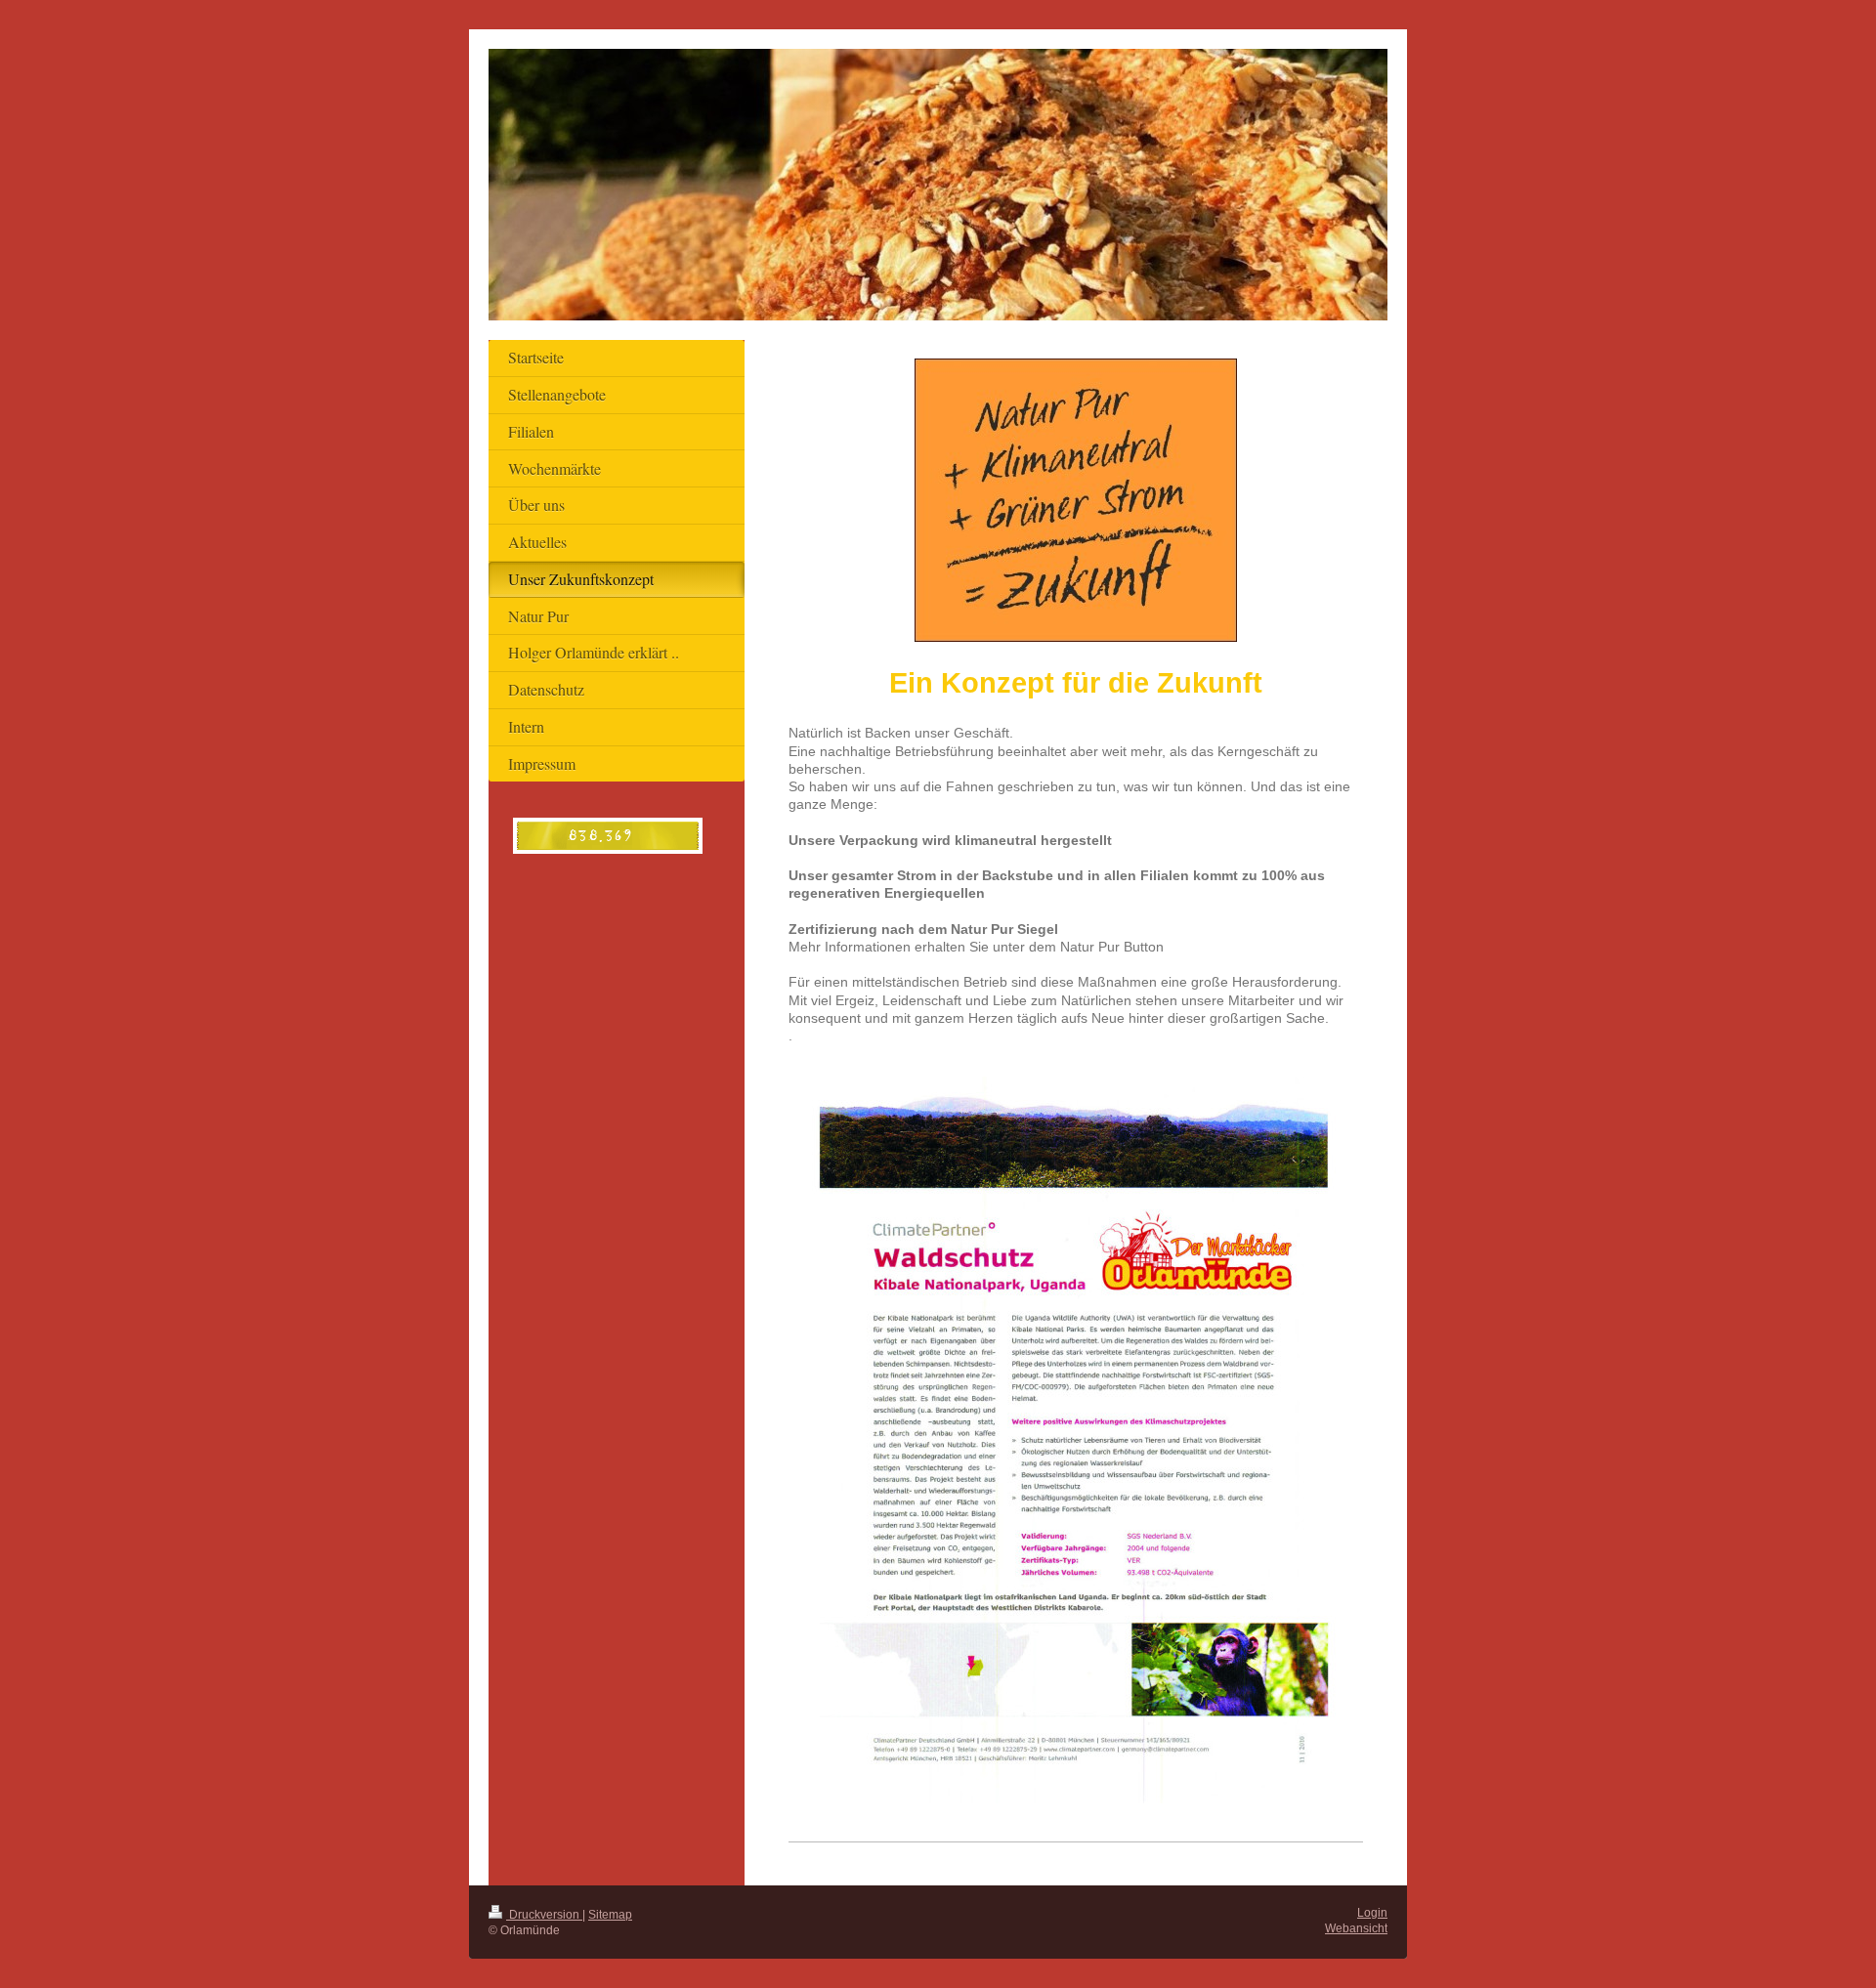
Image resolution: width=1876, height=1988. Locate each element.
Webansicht (1356, 1928)
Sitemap (610, 1914)
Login (1372, 1912)
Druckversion (544, 1914)
